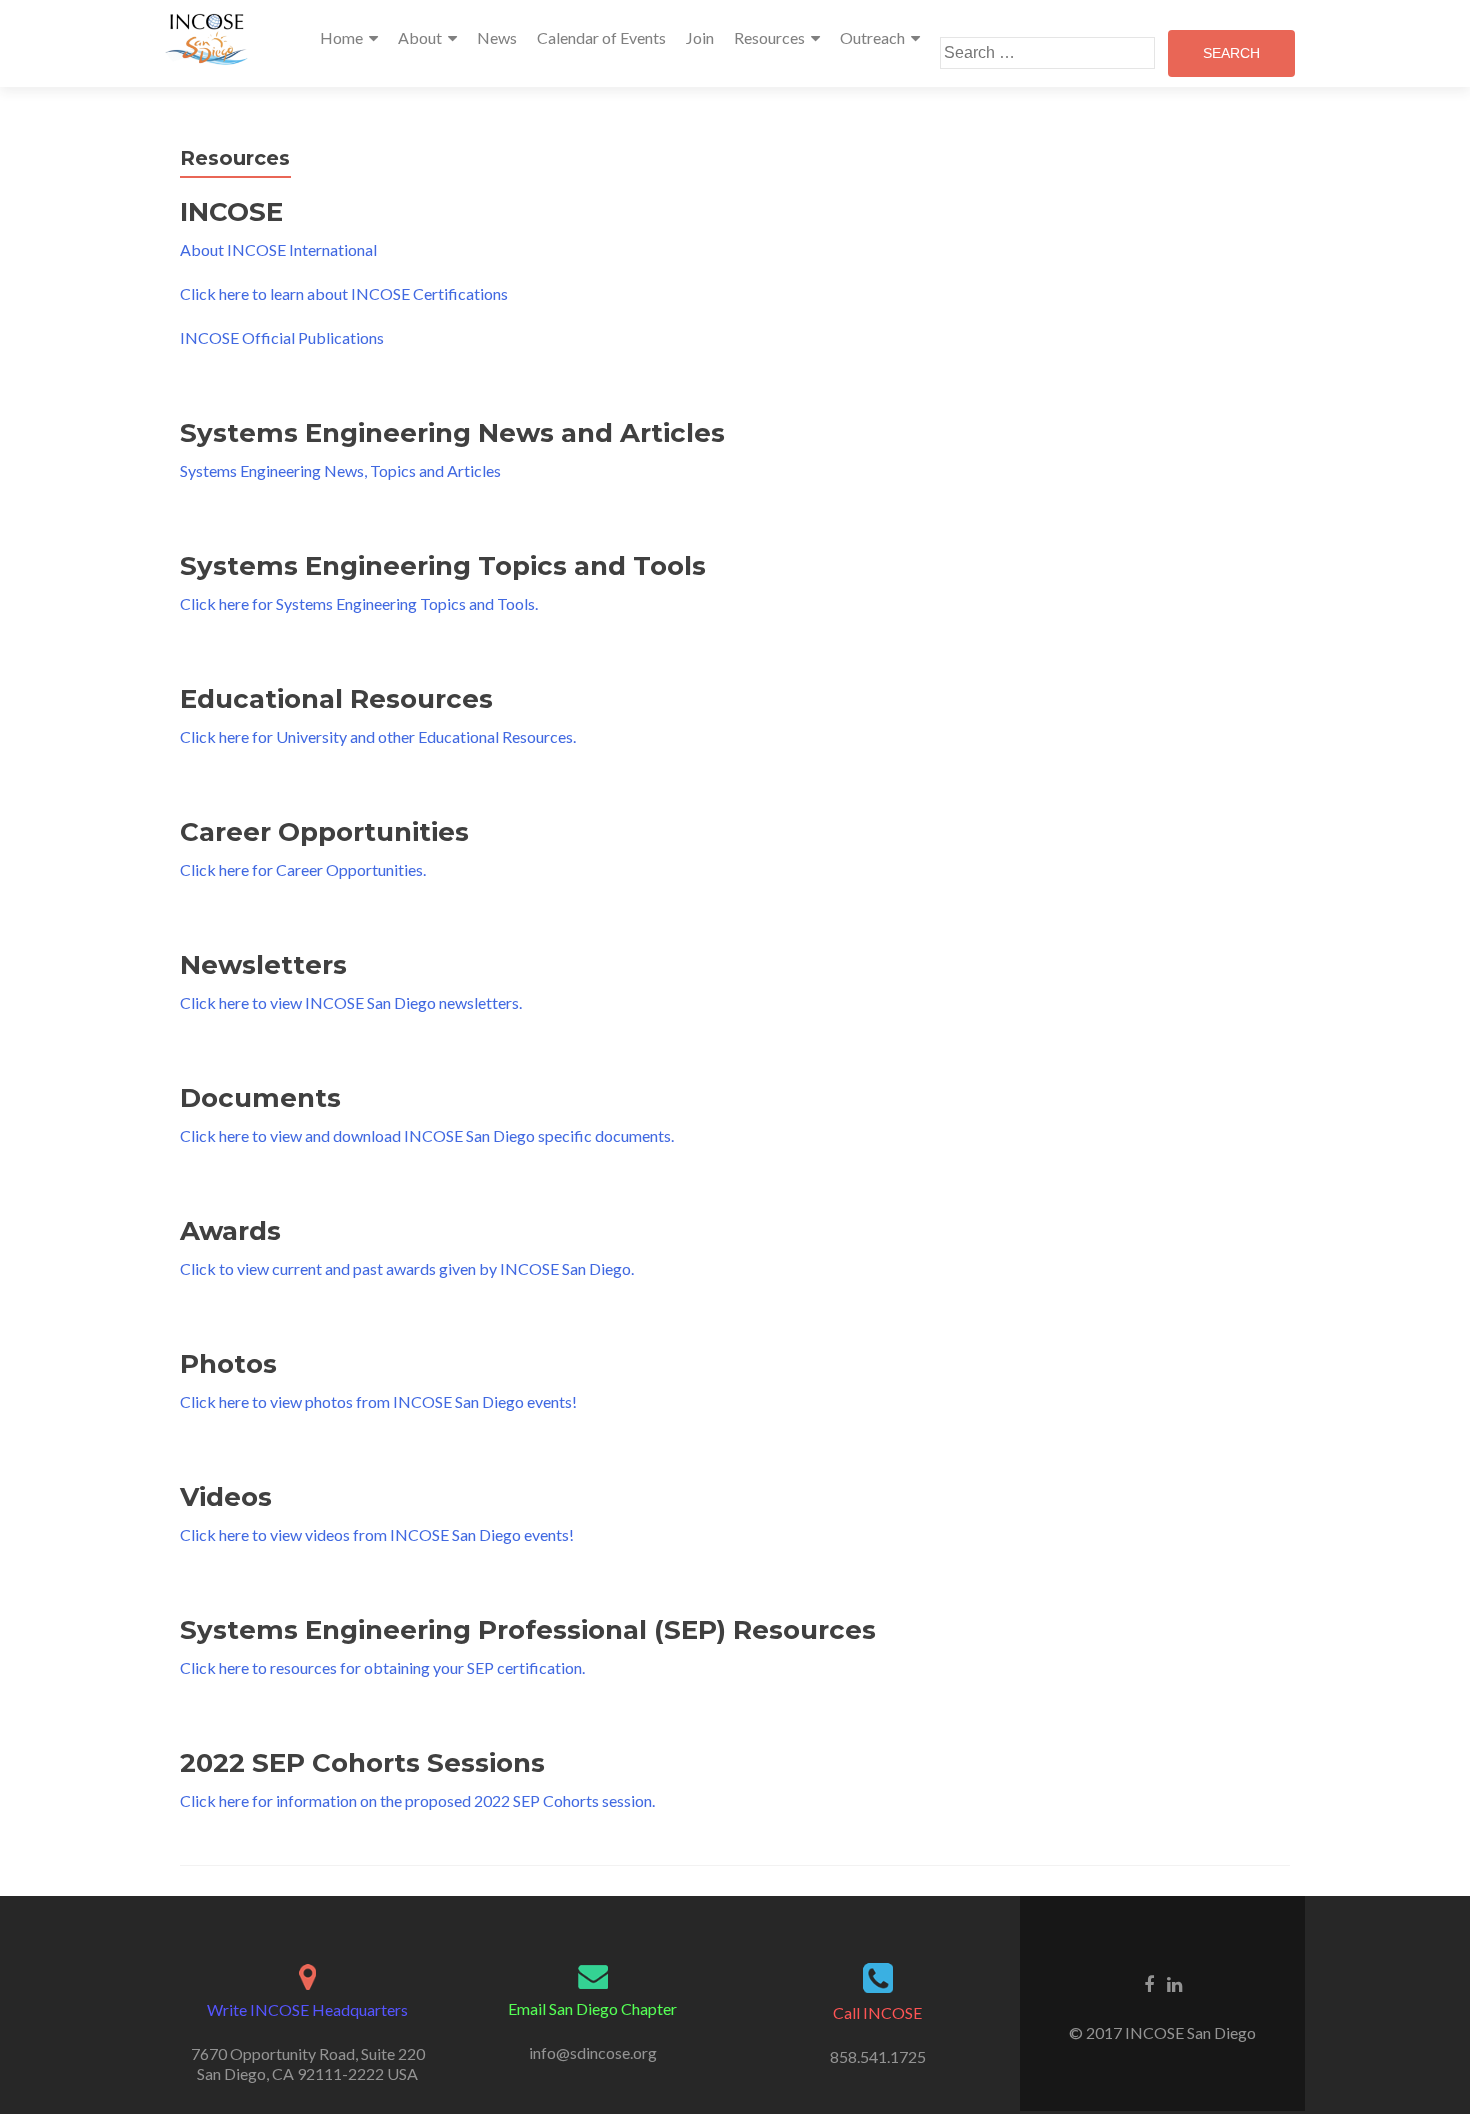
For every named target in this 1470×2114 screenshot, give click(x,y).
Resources (769, 37)
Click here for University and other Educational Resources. (378, 736)
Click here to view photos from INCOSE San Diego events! (378, 1401)
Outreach (872, 37)
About (420, 37)
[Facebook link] (1149, 1983)
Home (341, 37)
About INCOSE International (278, 249)
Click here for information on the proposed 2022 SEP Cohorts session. (417, 1800)
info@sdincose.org (593, 2052)
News (497, 37)
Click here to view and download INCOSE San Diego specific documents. (427, 1135)
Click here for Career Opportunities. (303, 869)
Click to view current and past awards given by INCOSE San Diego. (407, 1268)
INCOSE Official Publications (282, 337)
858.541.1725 (878, 2056)
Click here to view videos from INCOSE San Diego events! (377, 1534)
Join (700, 37)
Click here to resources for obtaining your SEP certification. (382, 1667)
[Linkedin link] (1174, 1983)
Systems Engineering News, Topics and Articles (340, 470)
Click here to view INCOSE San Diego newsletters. (351, 1002)
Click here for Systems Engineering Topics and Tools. (359, 603)
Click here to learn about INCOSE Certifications (344, 293)
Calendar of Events (601, 37)
